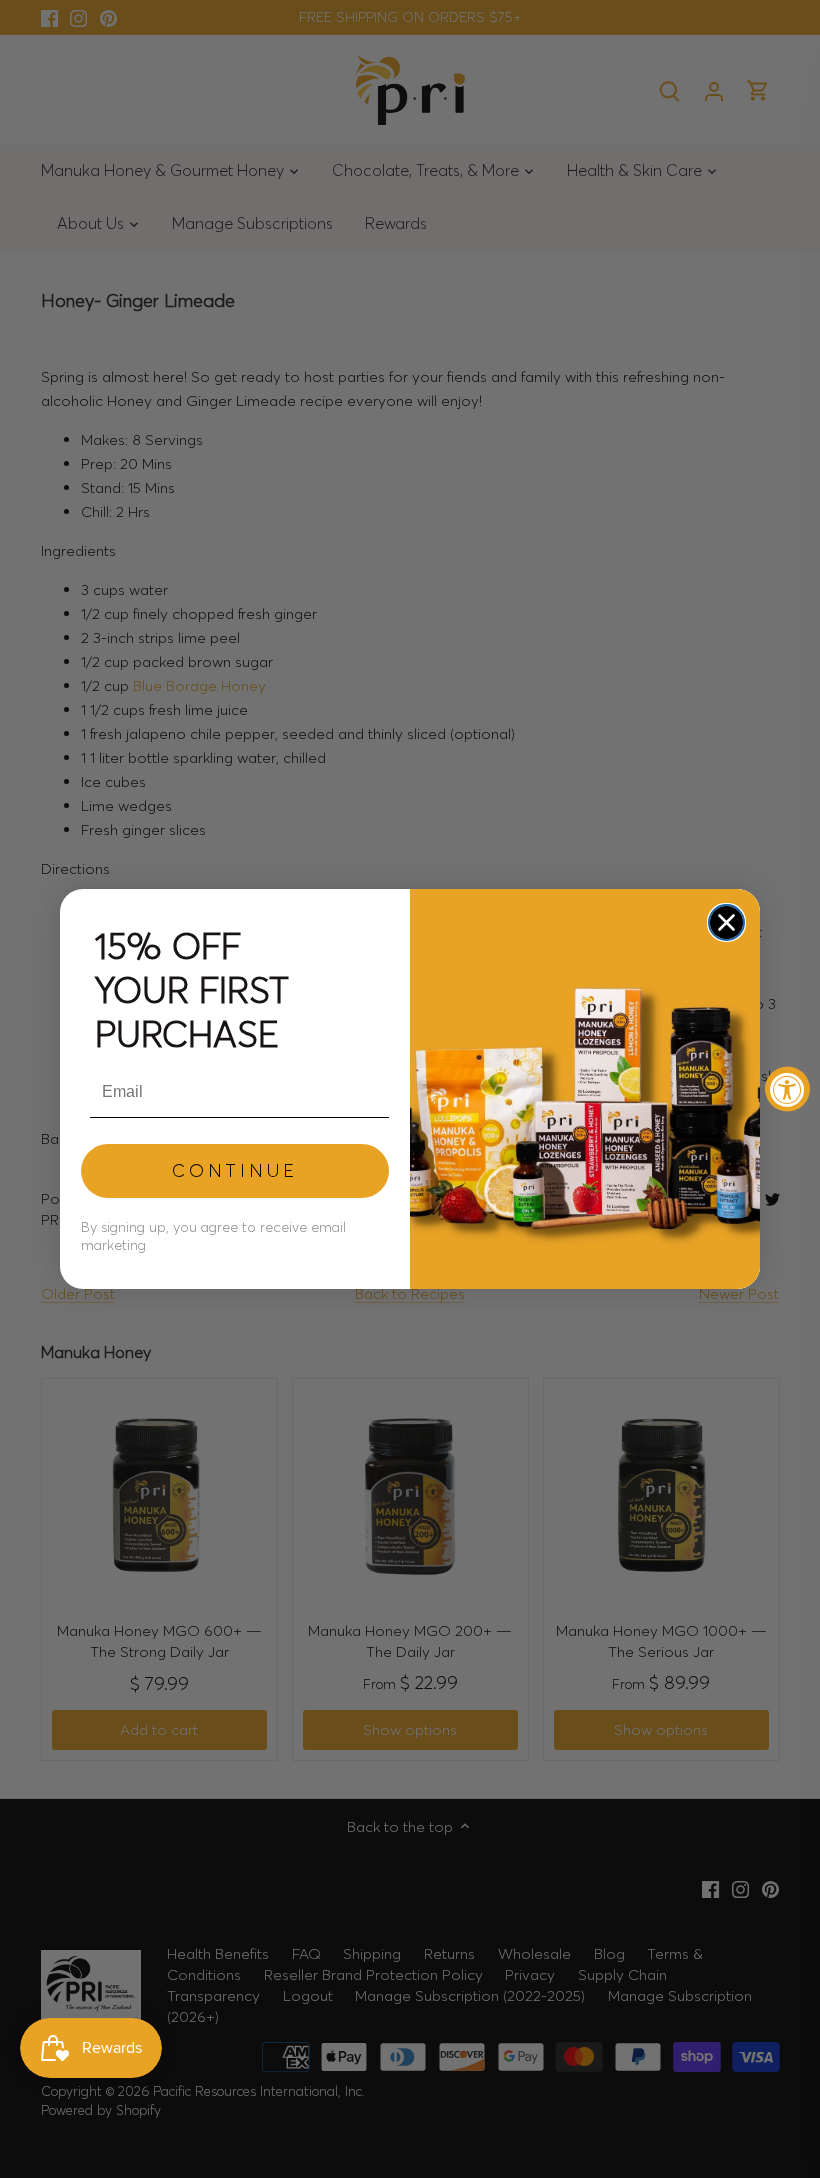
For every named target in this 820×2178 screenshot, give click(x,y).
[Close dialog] (726, 922)
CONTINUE (235, 1170)
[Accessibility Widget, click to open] (787, 1089)
